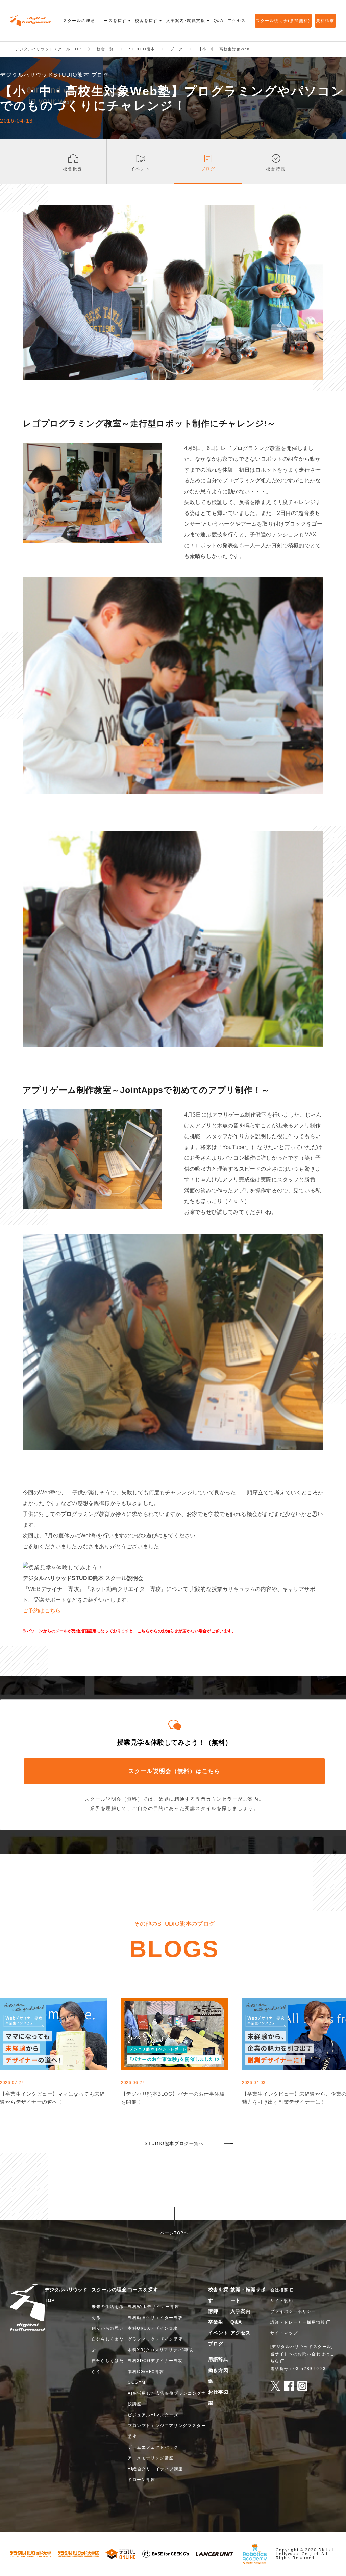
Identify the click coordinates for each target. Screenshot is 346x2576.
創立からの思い (108, 2328)
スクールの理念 (109, 2290)
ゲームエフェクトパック (153, 2447)
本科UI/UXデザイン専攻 (153, 2328)
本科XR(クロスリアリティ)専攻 (161, 2350)
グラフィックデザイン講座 (155, 2339)
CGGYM (137, 2382)
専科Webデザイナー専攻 (153, 2307)
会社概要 (279, 2290)
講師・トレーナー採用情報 (298, 2322)
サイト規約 (282, 2301)
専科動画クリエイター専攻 (155, 2318)
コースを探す (143, 2290)
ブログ (216, 2344)
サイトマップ (284, 2333)
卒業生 (216, 2322)
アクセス (241, 2333)
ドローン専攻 (142, 2480)
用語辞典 (218, 2359)
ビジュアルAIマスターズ (153, 2415)
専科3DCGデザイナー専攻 (155, 2361)
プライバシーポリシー (293, 2311)
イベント (218, 2333)
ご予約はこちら (42, 1611)
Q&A (236, 2322)
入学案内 (241, 2311)
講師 (213, 2311)
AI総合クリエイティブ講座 (155, 2469)
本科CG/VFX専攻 (146, 2372)
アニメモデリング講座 (151, 2458)
